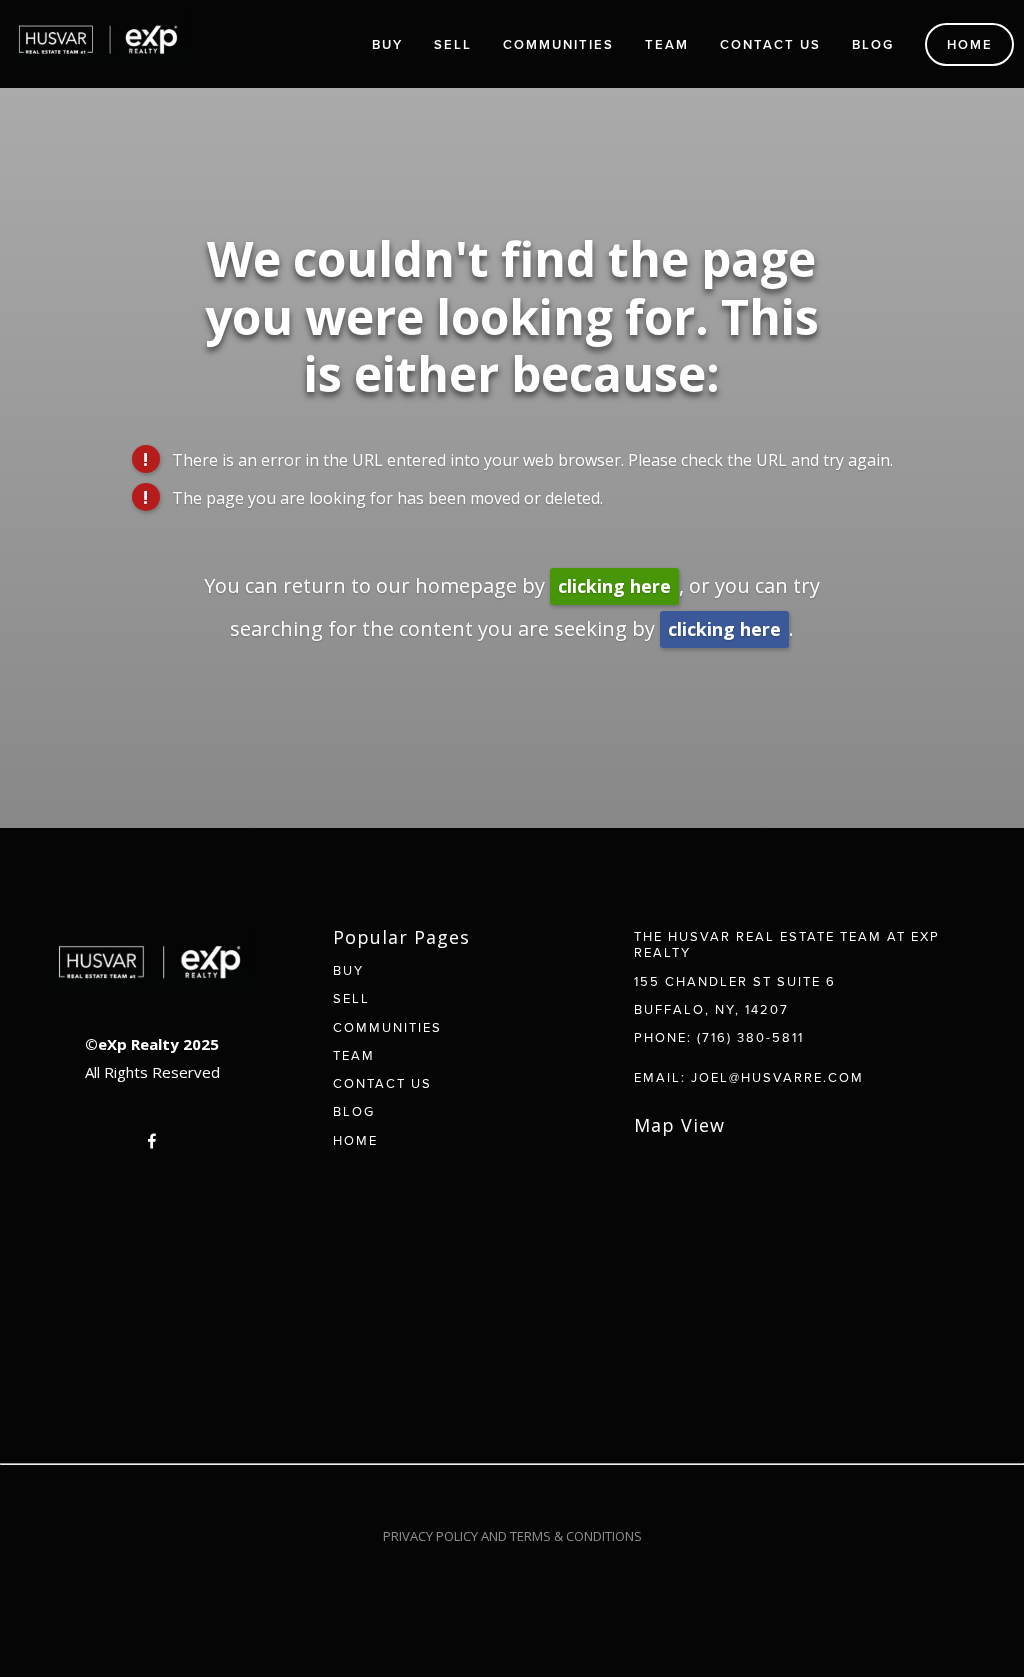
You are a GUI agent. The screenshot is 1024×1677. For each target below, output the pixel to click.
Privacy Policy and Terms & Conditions (512, 1536)
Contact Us (770, 44)
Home (970, 44)
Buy (387, 44)
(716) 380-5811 (750, 1037)
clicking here (614, 586)
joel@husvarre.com (777, 1077)
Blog (873, 44)
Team (667, 44)
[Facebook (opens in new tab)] (152, 1141)
